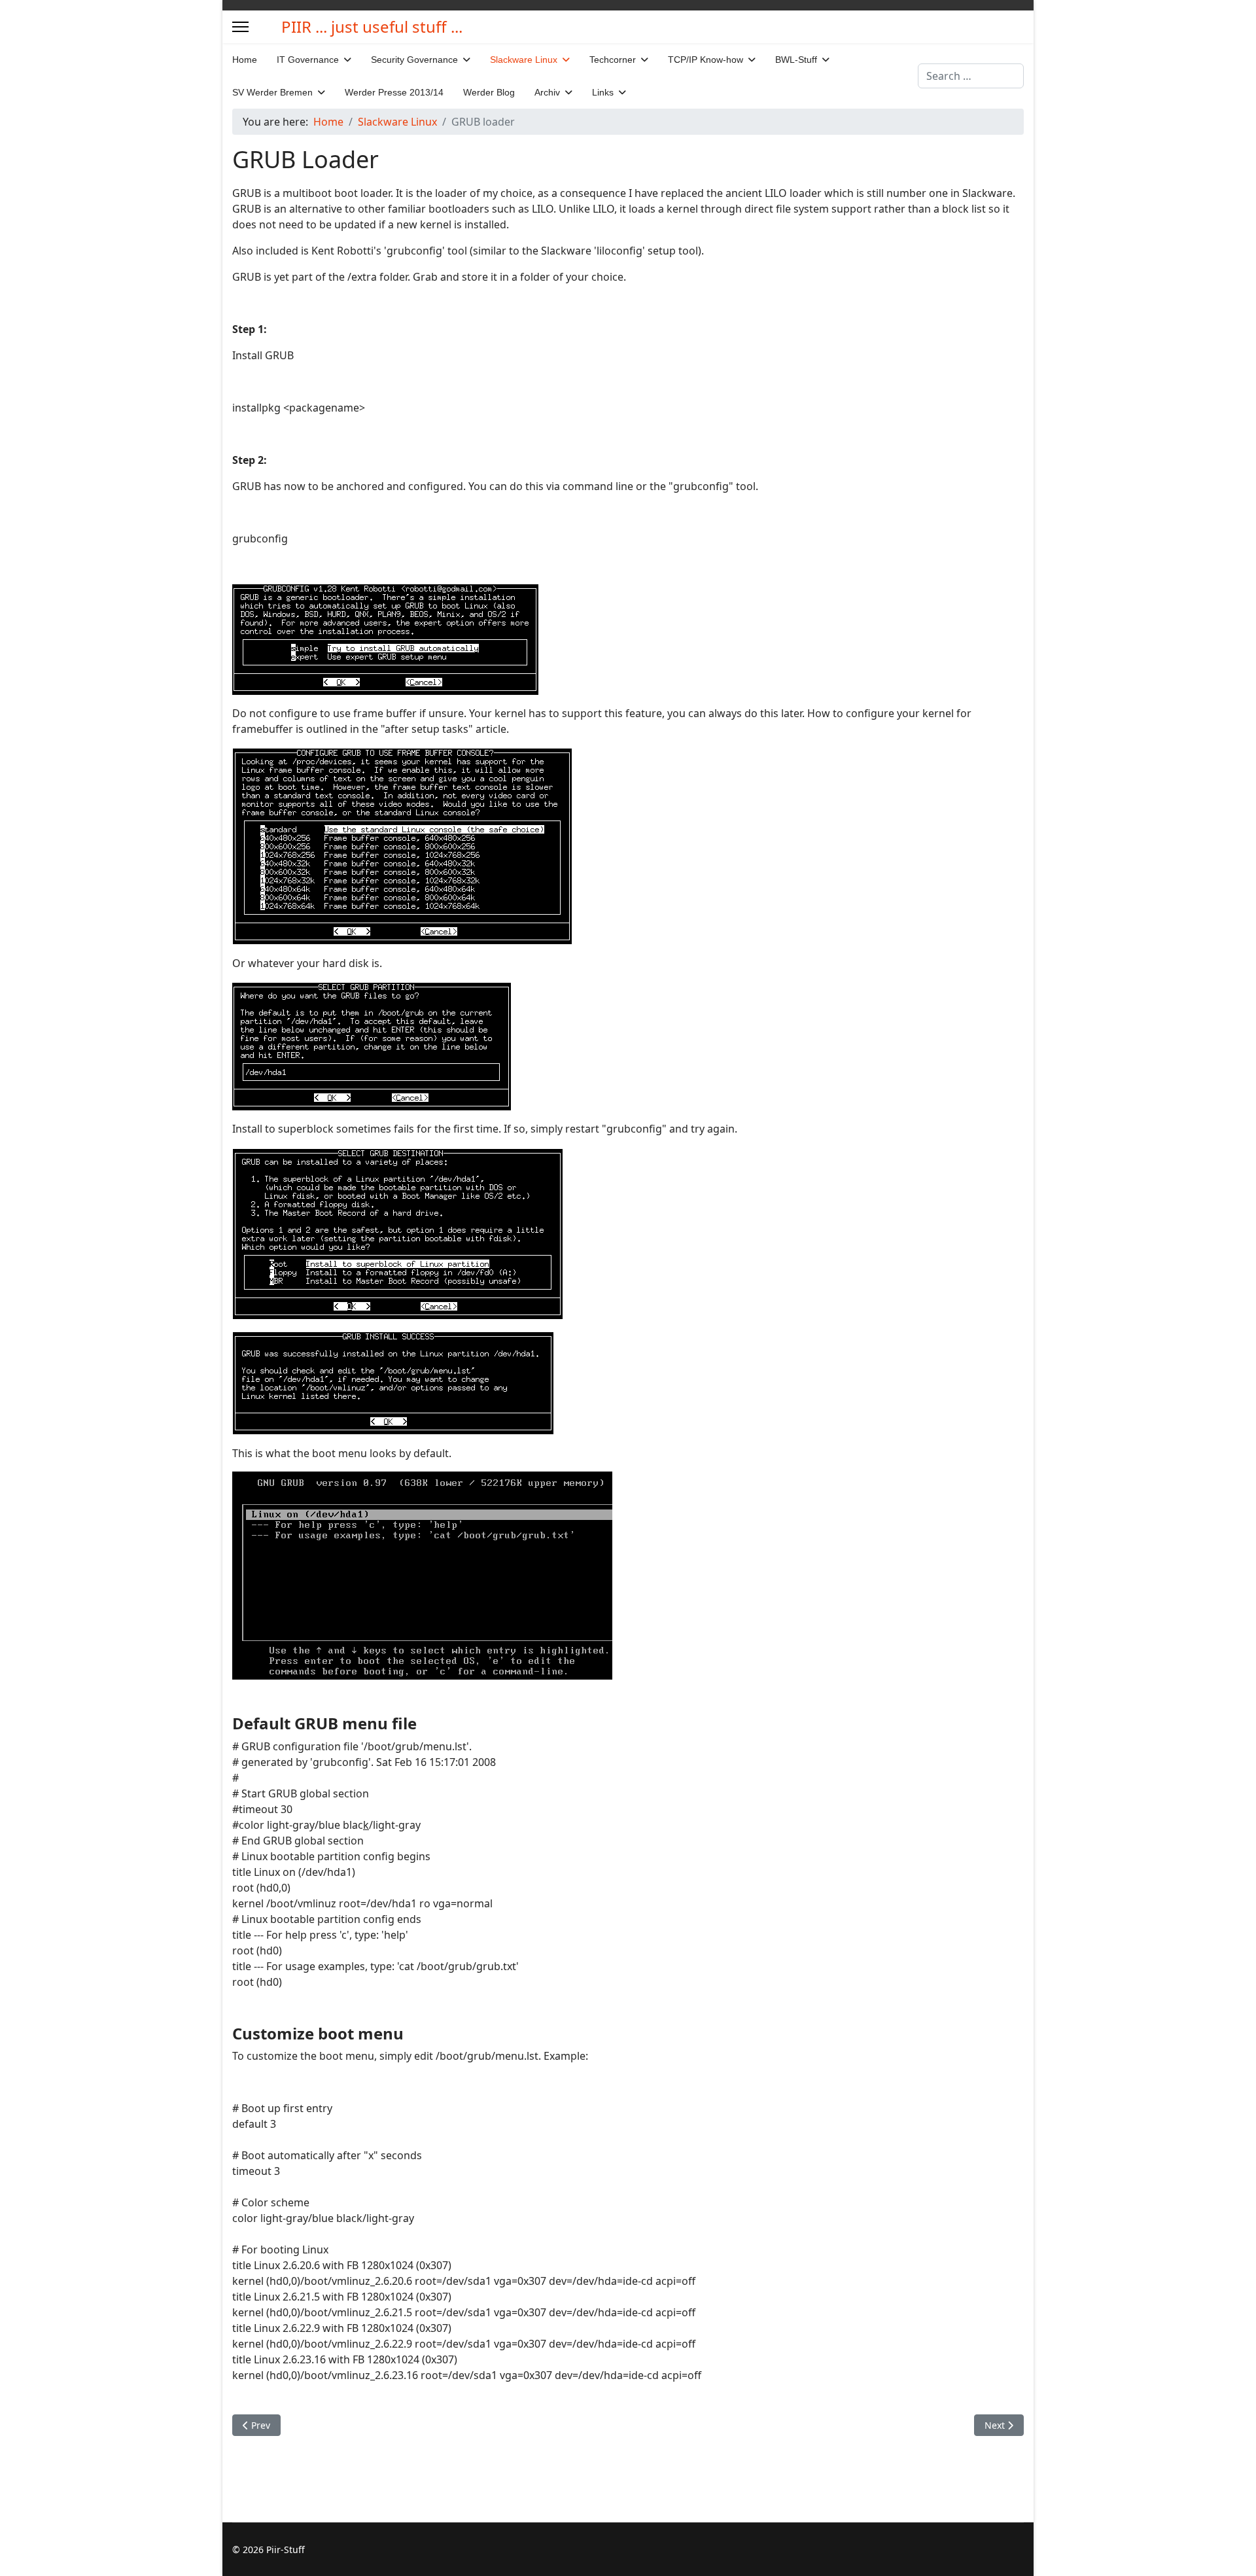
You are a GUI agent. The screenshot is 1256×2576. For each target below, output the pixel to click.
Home (245, 60)
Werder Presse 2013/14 (394, 92)
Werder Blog (489, 92)
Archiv (547, 92)
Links (603, 92)
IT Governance (308, 60)
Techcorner (613, 60)
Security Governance (414, 60)
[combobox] (971, 76)
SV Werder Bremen (272, 92)
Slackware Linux (524, 60)
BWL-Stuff (796, 60)
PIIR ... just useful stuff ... (372, 27)
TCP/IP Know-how (706, 60)
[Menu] (240, 27)
